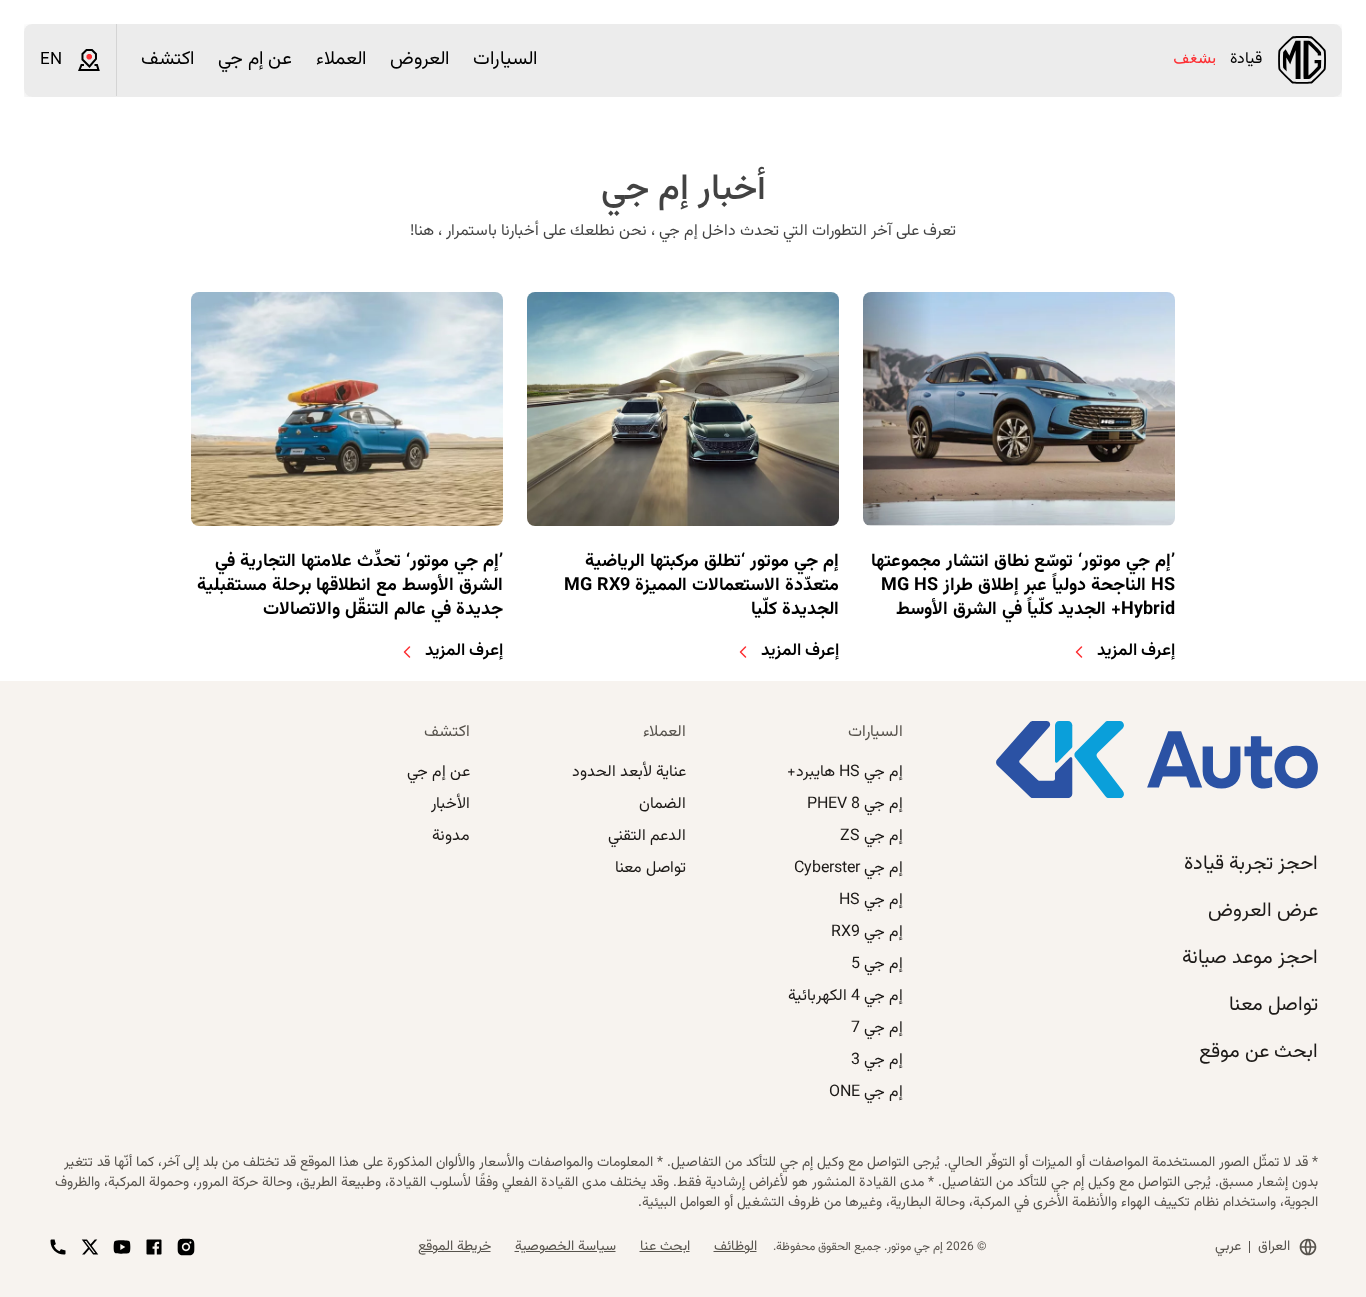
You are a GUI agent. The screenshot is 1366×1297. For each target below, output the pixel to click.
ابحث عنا (665, 1247)
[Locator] (89, 60)
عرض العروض (1263, 911)
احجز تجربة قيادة (1251, 864)
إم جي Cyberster (848, 868)
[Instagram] (186, 1247)
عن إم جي (438, 772)
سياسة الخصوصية (565, 1247)
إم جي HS (871, 900)
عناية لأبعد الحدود (629, 772)
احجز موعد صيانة (1250, 958)
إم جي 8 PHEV (855, 804)
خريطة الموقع (454, 1247)
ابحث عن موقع (1258, 1052)
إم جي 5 (877, 964)
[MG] (1302, 60)
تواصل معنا (1273, 1005)
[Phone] (58, 1247)
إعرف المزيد (1136, 651)
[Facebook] (154, 1247)
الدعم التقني (647, 836)
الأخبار (450, 804)
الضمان (662, 804)
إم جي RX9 (867, 932)
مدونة (451, 836)
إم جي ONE (866, 1092)
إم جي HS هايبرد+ (845, 772)
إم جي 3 (877, 1060)
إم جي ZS (871, 836)
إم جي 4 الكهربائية (845, 996)
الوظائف (735, 1247)
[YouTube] (122, 1247)
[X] (90, 1247)
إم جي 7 (877, 1028)
